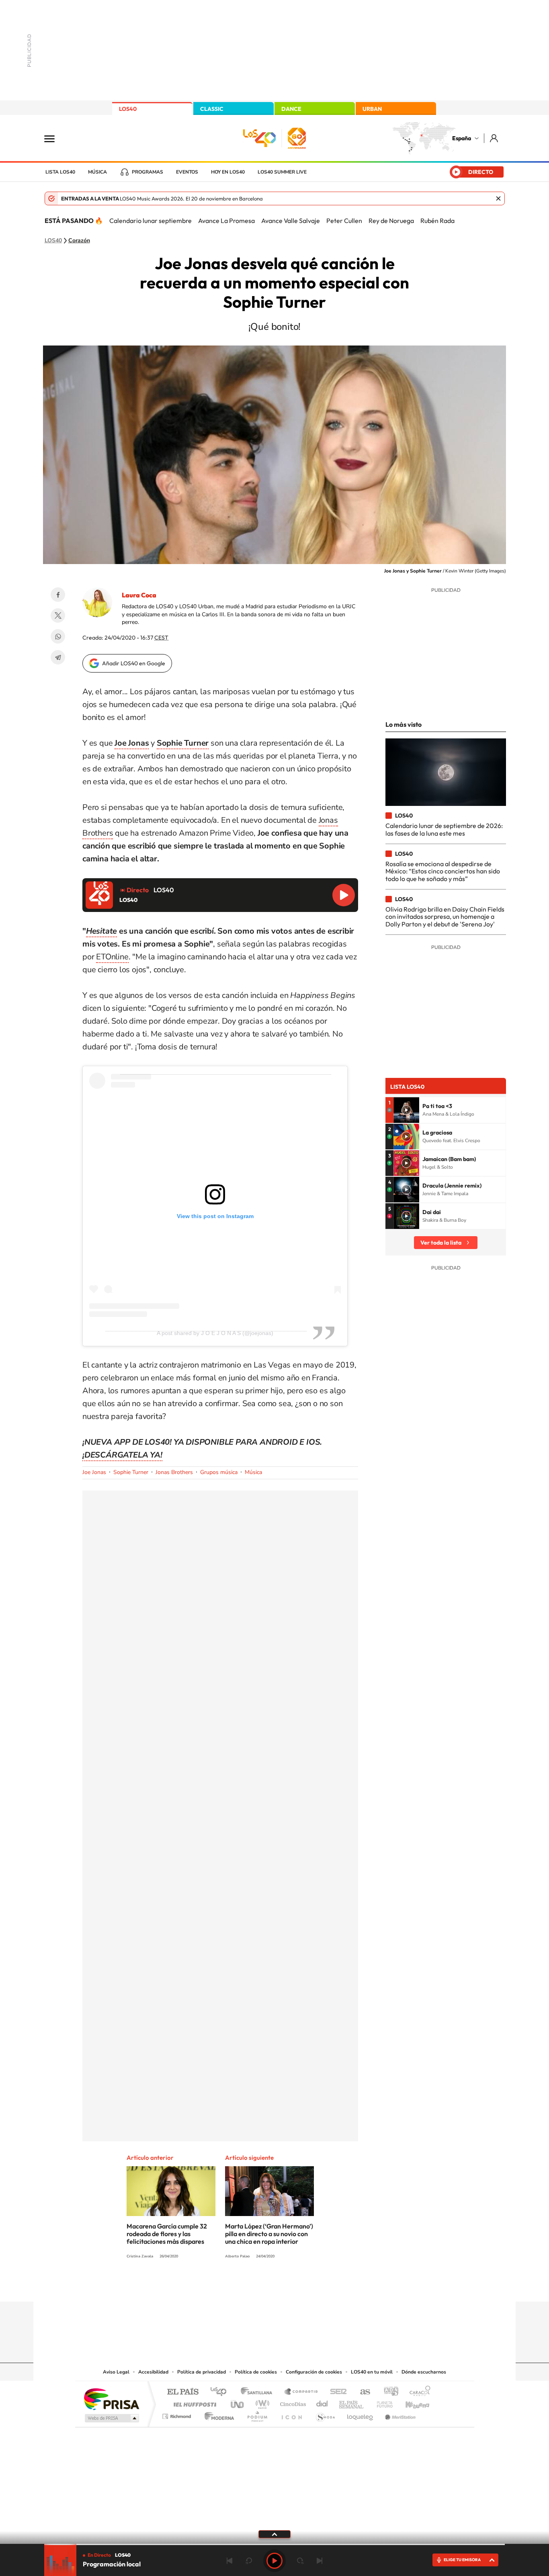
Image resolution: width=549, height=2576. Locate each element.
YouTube (258, 2286)
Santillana (259, 2392)
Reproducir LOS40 (344, 895)
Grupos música (219, 1472)
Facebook (58, 595)
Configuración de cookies (314, 2372)
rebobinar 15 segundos (249, 2561)
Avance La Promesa (226, 221)
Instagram (226, 2286)
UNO (238, 2402)
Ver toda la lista (441, 1243)
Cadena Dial (322, 2402)
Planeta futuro (381, 2402)
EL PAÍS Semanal (352, 2402)
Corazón (79, 241)
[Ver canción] (406, 1110)
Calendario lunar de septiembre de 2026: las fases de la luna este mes (444, 829)
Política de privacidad (202, 2372)
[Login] (495, 138)
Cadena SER (336, 2392)
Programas (147, 172)
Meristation (399, 2414)
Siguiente (320, 2561)
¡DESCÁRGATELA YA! (122, 1455)
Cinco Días (292, 2402)
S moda (325, 2414)
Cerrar (498, 198)
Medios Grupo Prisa (111, 2418)
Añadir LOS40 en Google (134, 663)
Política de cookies (256, 2372)
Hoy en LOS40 (228, 172)
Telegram (58, 657)
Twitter (58, 615)
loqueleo (361, 2414)
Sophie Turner (131, 1472)
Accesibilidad (153, 2372)
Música (97, 172)
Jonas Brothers (174, 1472)
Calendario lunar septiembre (151, 221)
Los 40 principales (221, 2392)
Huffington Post (193, 2402)
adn (388, 2392)
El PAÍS (183, 2392)
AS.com (362, 2392)
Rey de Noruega (391, 221)
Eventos (187, 172)
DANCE (291, 109)
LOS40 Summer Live (282, 172)
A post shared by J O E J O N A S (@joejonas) (215, 1333)
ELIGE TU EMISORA (462, 2560)
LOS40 (128, 109)
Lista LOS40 (60, 172)
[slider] (274, 2544)
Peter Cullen (344, 221)
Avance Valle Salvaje (291, 221)
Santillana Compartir (301, 2392)
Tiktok (242, 2286)
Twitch (307, 2286)
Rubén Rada (437, 221)
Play (274, 2561)
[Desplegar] (274, 2534)
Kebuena (410, 2402)
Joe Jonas (94, 1472)
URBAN (372, 109)
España (462, 138)
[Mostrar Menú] (55, 138)
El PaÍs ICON (291, 2414)
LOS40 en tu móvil (372, 2372)
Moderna (217, 2414)
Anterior (229, 2561)
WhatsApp (58, 636)
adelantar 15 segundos (300, 2561)
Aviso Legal (116, 2372)
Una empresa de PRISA (111, 2399)
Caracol (418, 2392)
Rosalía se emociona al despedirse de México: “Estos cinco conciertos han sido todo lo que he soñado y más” (443, 871)
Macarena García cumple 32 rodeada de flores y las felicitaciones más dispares (167, 2234)
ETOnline (112, 957)
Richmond (178, 2414)
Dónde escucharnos (424, 2372)
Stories (323, 2286)
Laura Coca (139, 595)
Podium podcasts (257, 2414)
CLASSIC (212, 109)
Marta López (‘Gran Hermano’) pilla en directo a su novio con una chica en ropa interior (269, 2234)
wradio (261, 2402)
